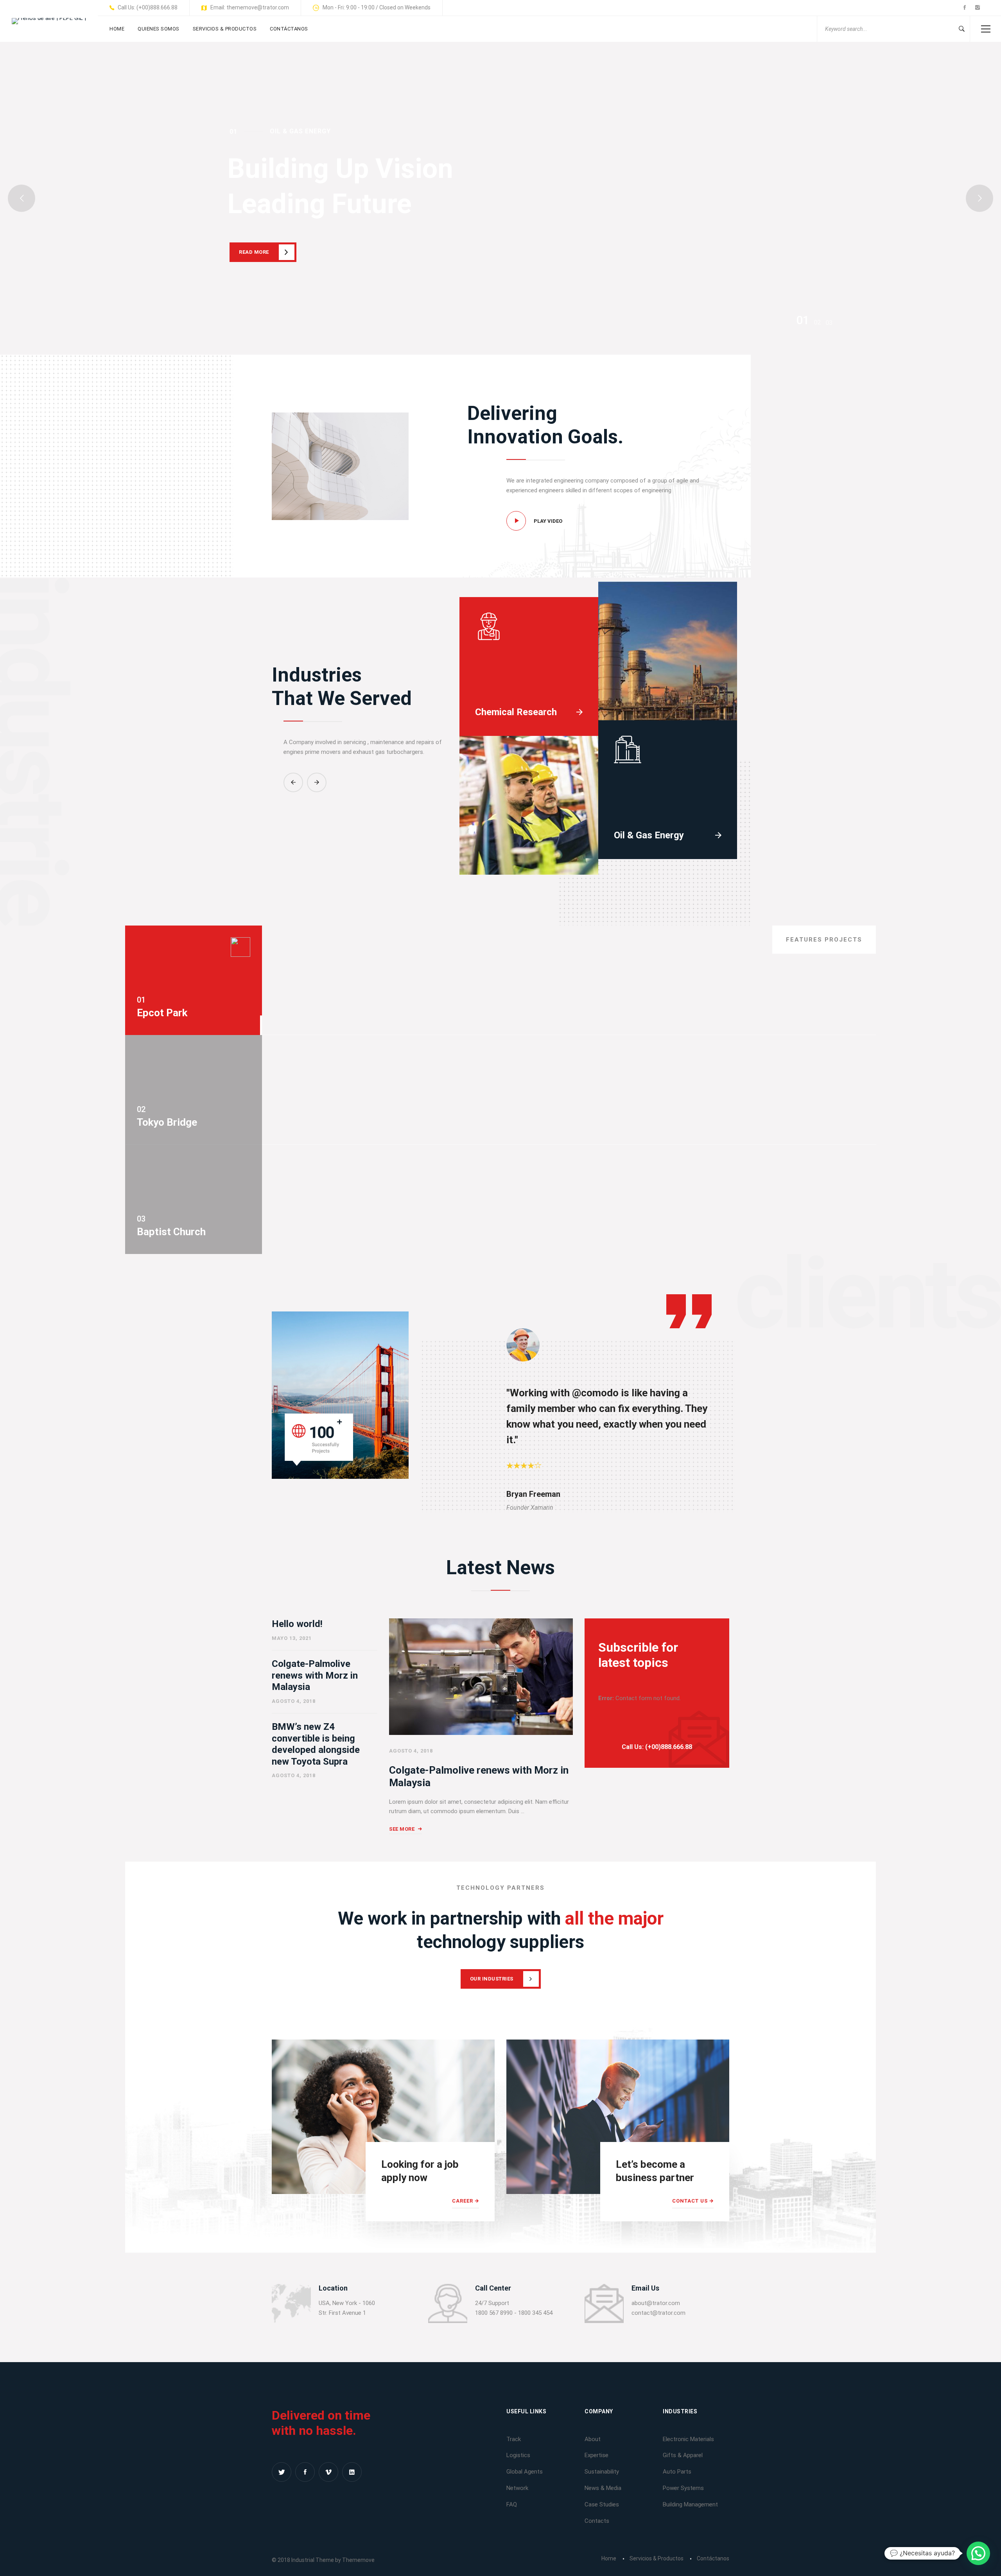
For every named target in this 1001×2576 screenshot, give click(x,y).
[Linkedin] (352, 2472)
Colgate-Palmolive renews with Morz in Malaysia (315, 1675)
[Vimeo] (328, 2472)
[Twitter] (282, 2472)
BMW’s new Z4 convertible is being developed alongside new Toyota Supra (316, 1744)
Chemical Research (516, 712)
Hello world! (297, 1624)
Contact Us (690, 2201)
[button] (293, 782)
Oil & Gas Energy (649, 835)
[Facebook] (305, 2472)
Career (463, 2201)
